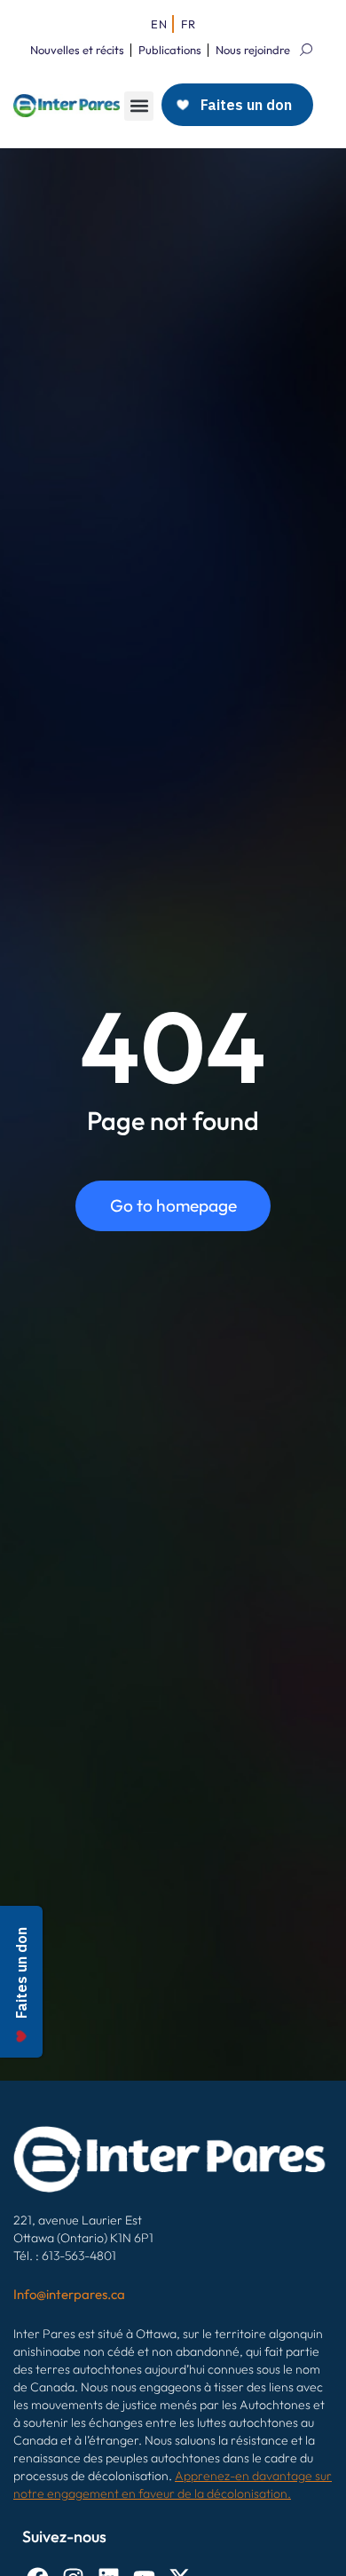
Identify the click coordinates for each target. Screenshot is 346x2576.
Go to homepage (173, 1205)
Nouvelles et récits (77, 50)
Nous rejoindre (253, 50)
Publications (170, 50)
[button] (139, 106)
